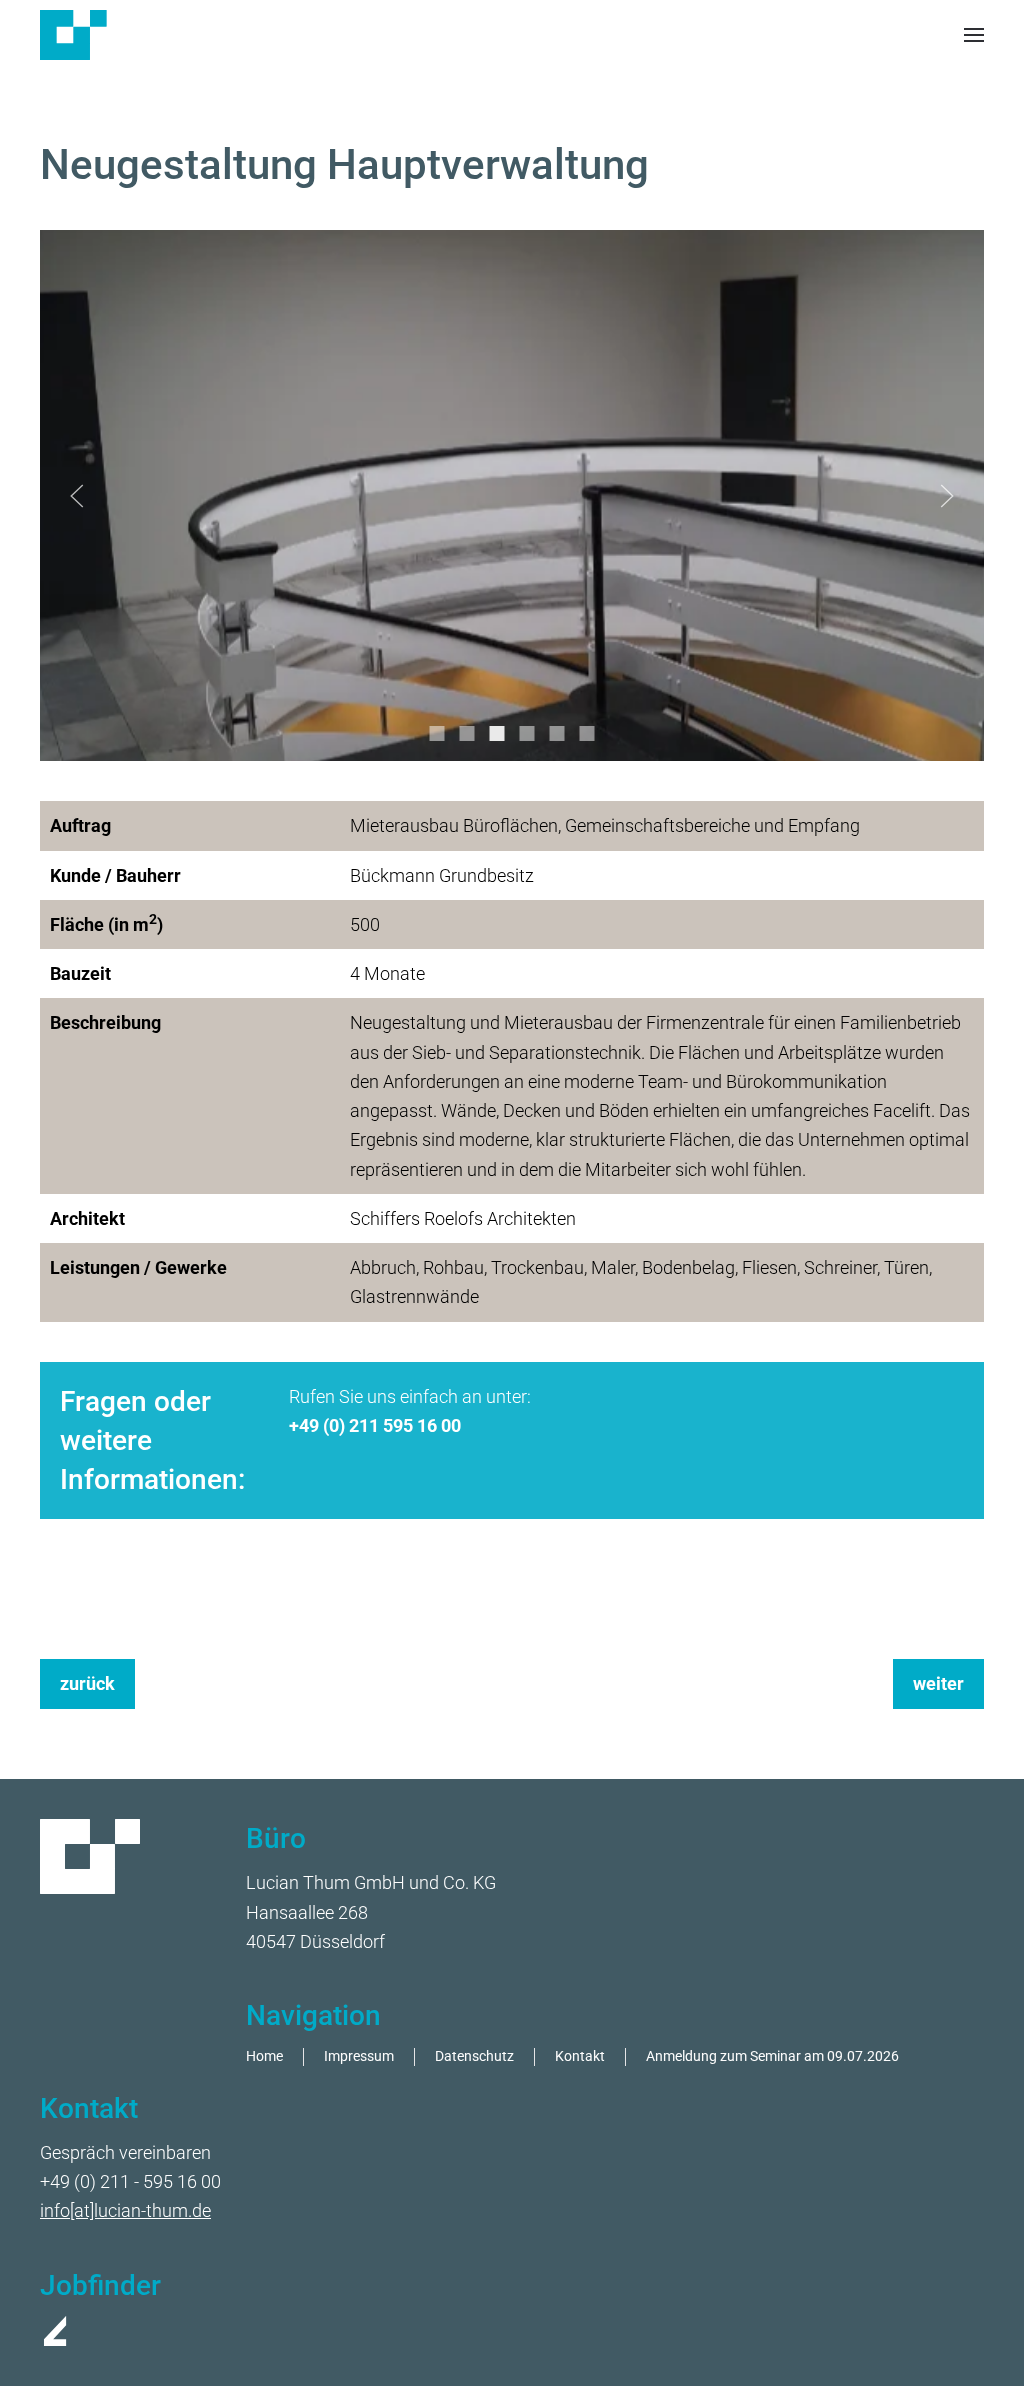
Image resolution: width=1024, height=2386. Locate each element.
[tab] (437, 733)
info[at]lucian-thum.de (125, 2210)
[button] (974, 35)
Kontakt (580, 2056)
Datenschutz (474, 2056)
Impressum (359, 2056)
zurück (87, 1683)
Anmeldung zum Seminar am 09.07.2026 (772, 2056)
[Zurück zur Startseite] (73, 35)
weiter (938, 1683)
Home (264, 2056)
